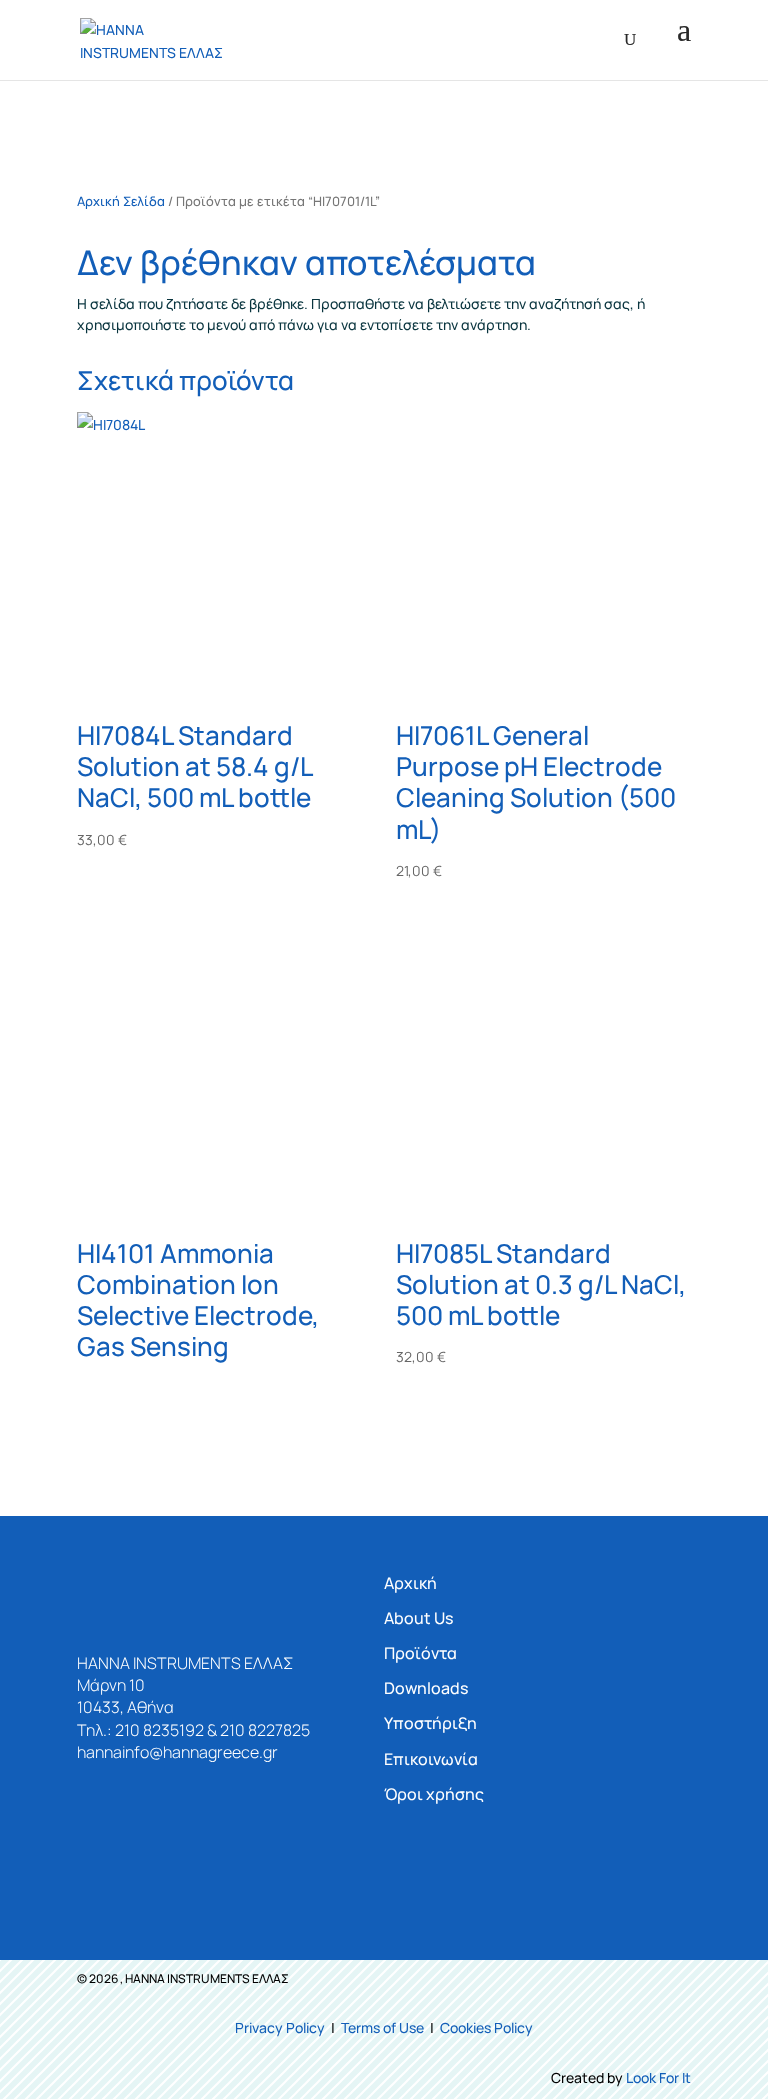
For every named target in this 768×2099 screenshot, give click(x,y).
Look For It (658, 2077)
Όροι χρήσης (434, 1794)
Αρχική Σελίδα (121, 201)
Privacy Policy (280, 2027)
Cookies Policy (486, 2027)
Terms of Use (382, 2027)
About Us (418, 1618)
